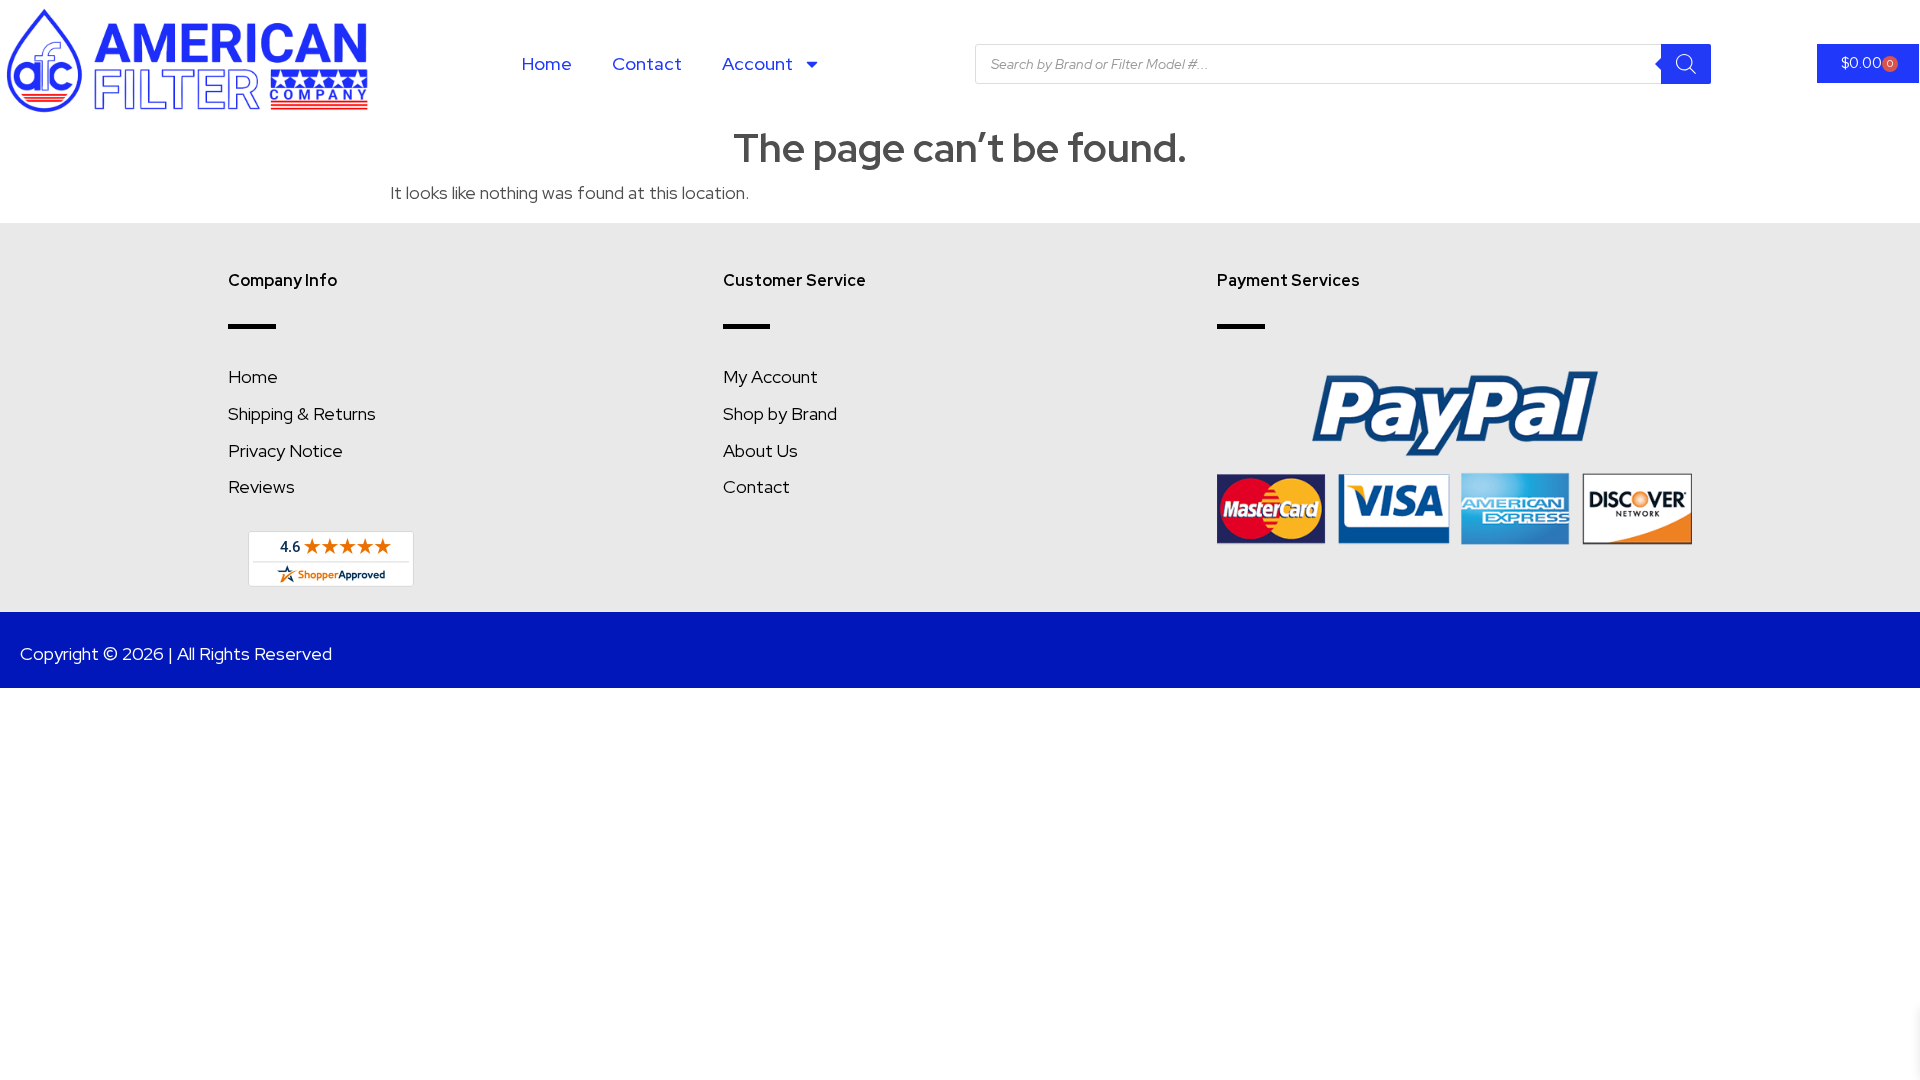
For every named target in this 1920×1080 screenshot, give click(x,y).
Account (757, 63)
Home (547, 63)
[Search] (1686, 64)
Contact (647, 63)
